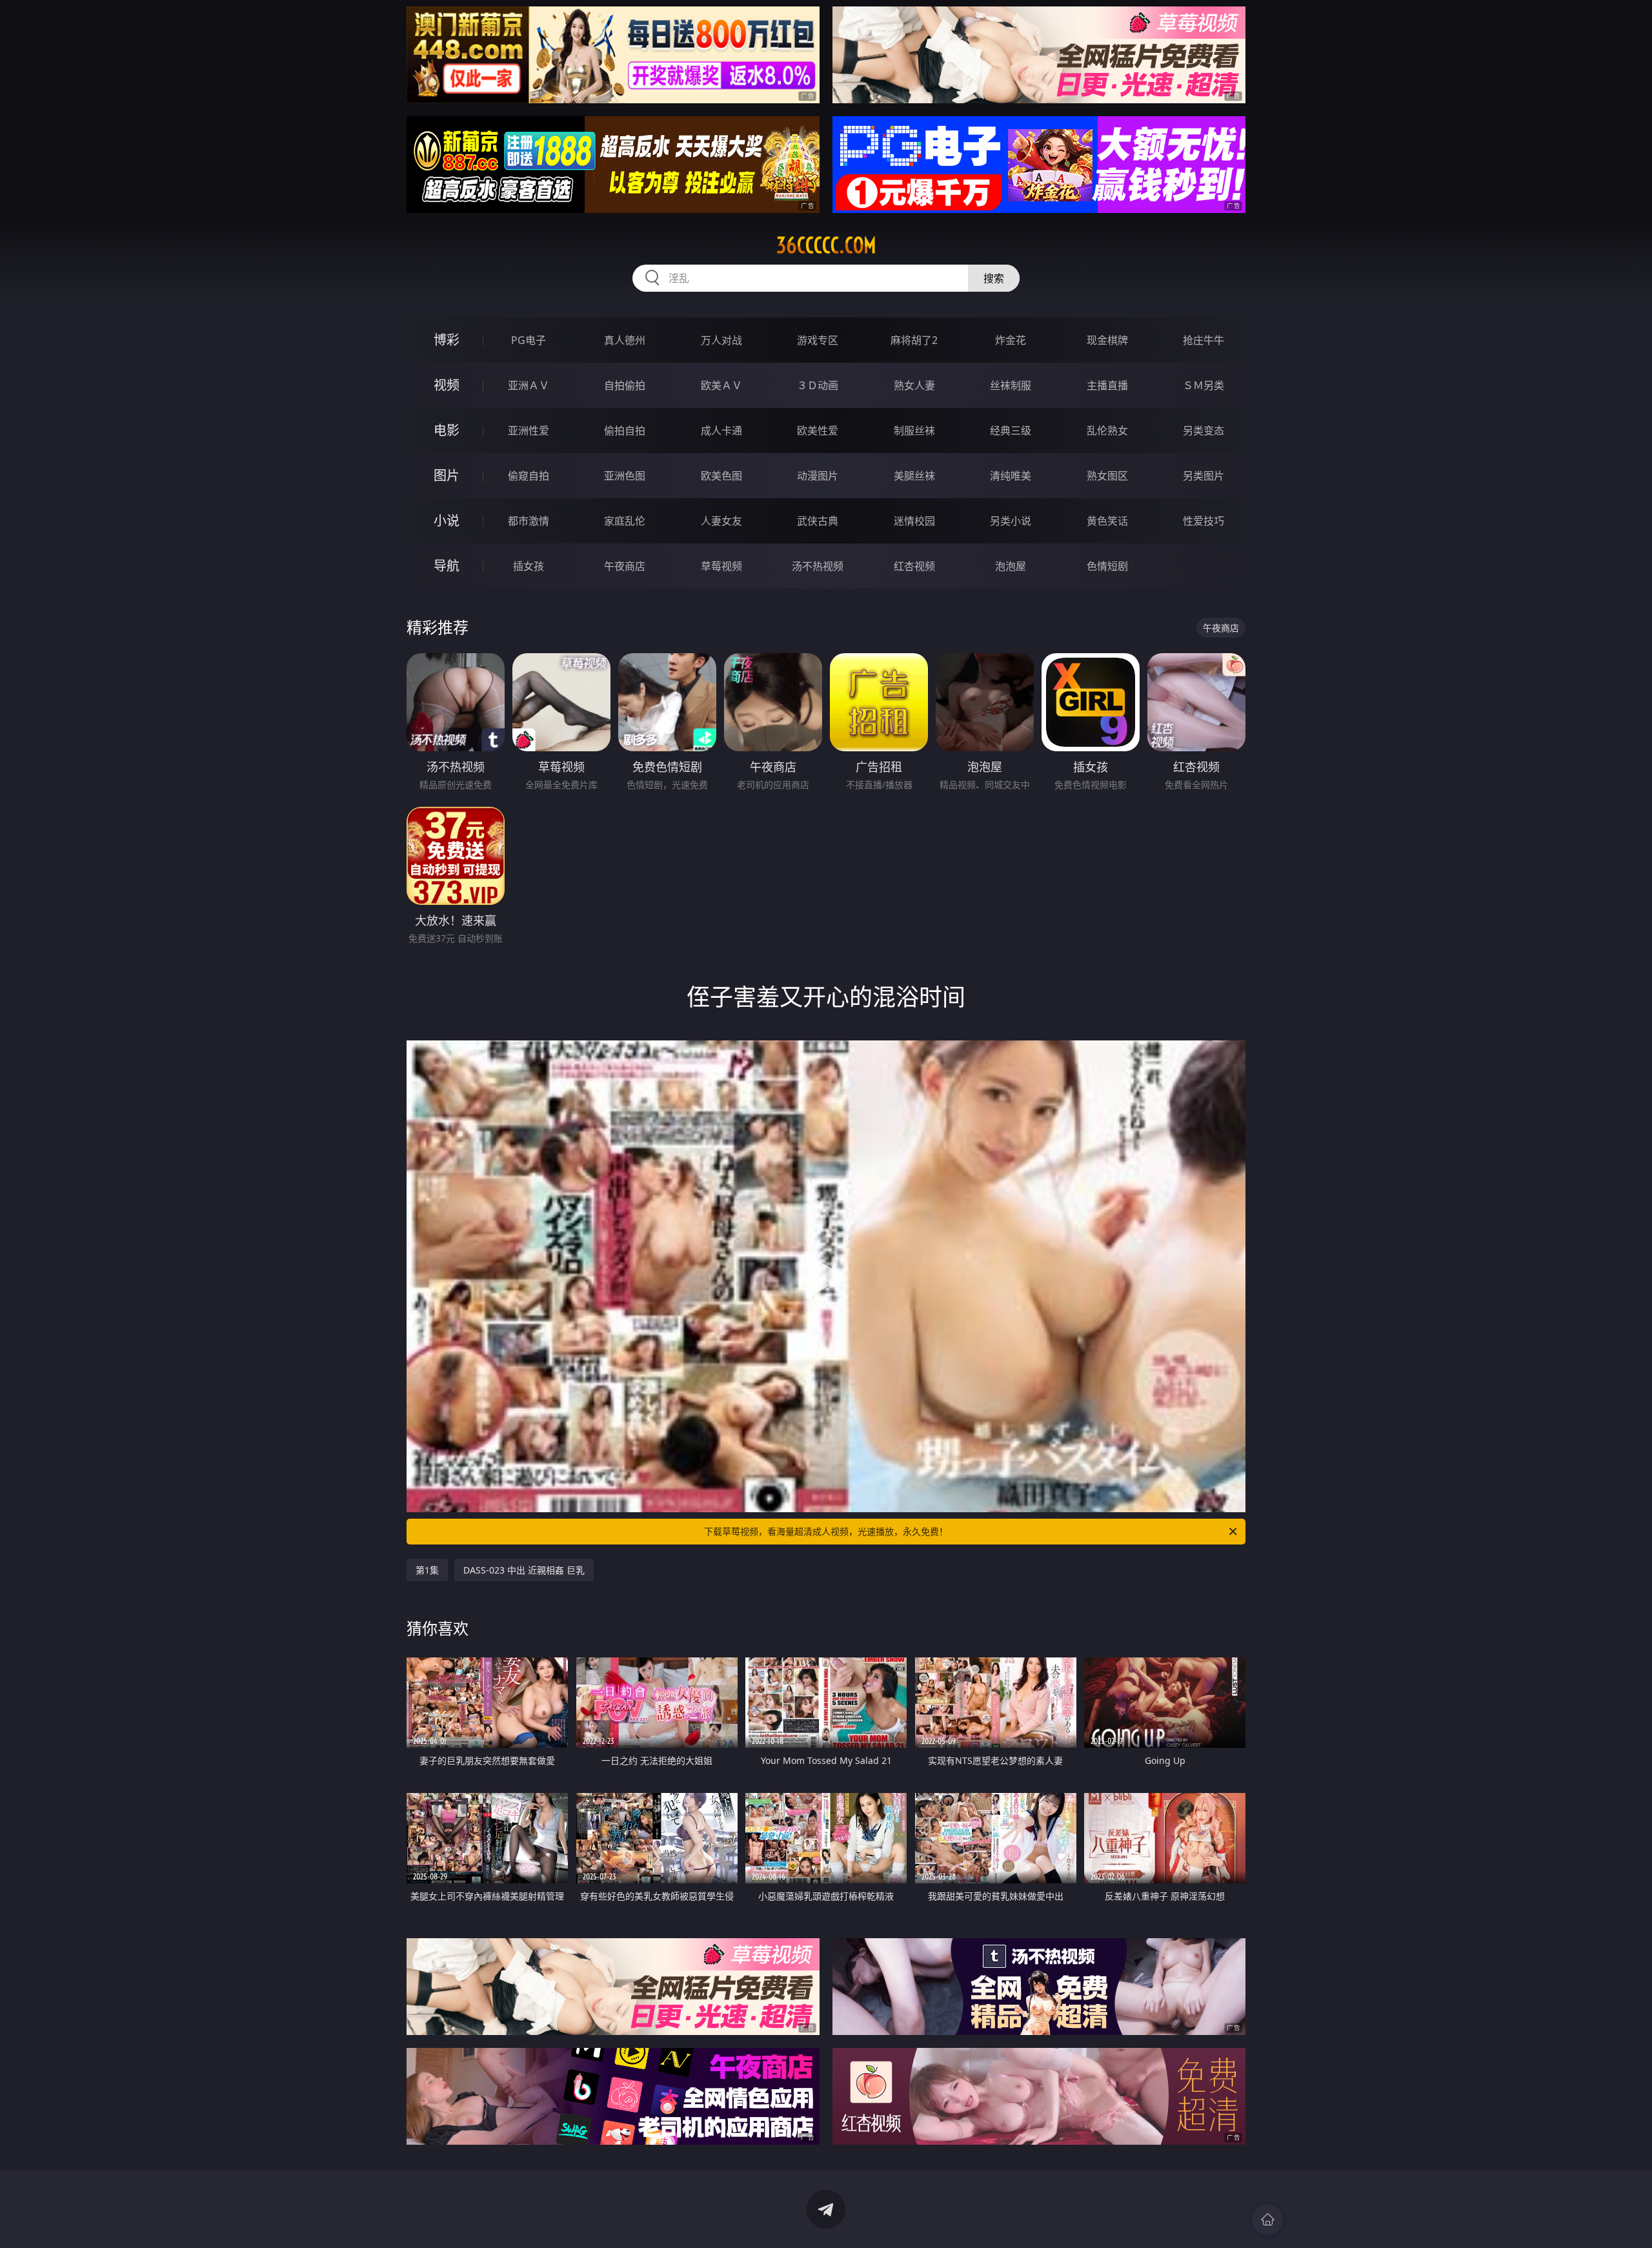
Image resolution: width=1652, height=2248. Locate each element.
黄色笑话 (1107, 521)
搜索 (994, 278)
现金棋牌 (1107, 340)
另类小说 (1011, 521)
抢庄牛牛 (1204, 340)
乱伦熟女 (1107, 430)
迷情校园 (914, 521)
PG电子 (529, 340)
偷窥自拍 (529, 476)
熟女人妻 (914, 385)
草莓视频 (721, 566)
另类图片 (1204, 476)
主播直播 (1107, 385)
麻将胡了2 (914, 340)
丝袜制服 (1011, 385)
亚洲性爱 (529, 430)
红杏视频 (914, 566)
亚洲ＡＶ (529, 385)
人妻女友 (721, 521)
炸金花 (1011, 340)
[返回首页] (1267, 2220)
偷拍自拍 (625, 430)
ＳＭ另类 (1204, 385)
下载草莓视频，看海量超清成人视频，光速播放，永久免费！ (826, 1531)
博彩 (447, 340)
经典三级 (1011, 430)
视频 (447, 385)
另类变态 (1204, 430)
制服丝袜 (914, 430)
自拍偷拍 (625, 385)
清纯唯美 (1011, 476)
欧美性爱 (818, 430)
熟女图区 (1107, 476)
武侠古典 (818, 521)
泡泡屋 (1011, 566)
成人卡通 (721, 430)
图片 (447, 475)
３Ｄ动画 (818, 385)
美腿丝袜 (914, 476)
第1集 (427, 1570)
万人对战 (721, 340)
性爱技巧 (1204, 521)
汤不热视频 (818, 566)
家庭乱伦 (625, 521)
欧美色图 (721, 476)
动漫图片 (818, 476)
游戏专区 (818, 340)
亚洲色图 (625, 476)
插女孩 (529, 566)
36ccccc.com (826, 245)
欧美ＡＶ (721, 385)
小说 (447, 521)
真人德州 (625, 340)
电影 (447, 430)
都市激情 (529, 521)
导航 (447, 566)
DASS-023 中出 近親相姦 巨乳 (524, 1570)
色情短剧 (1107, 566)
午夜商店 (625, 566)
